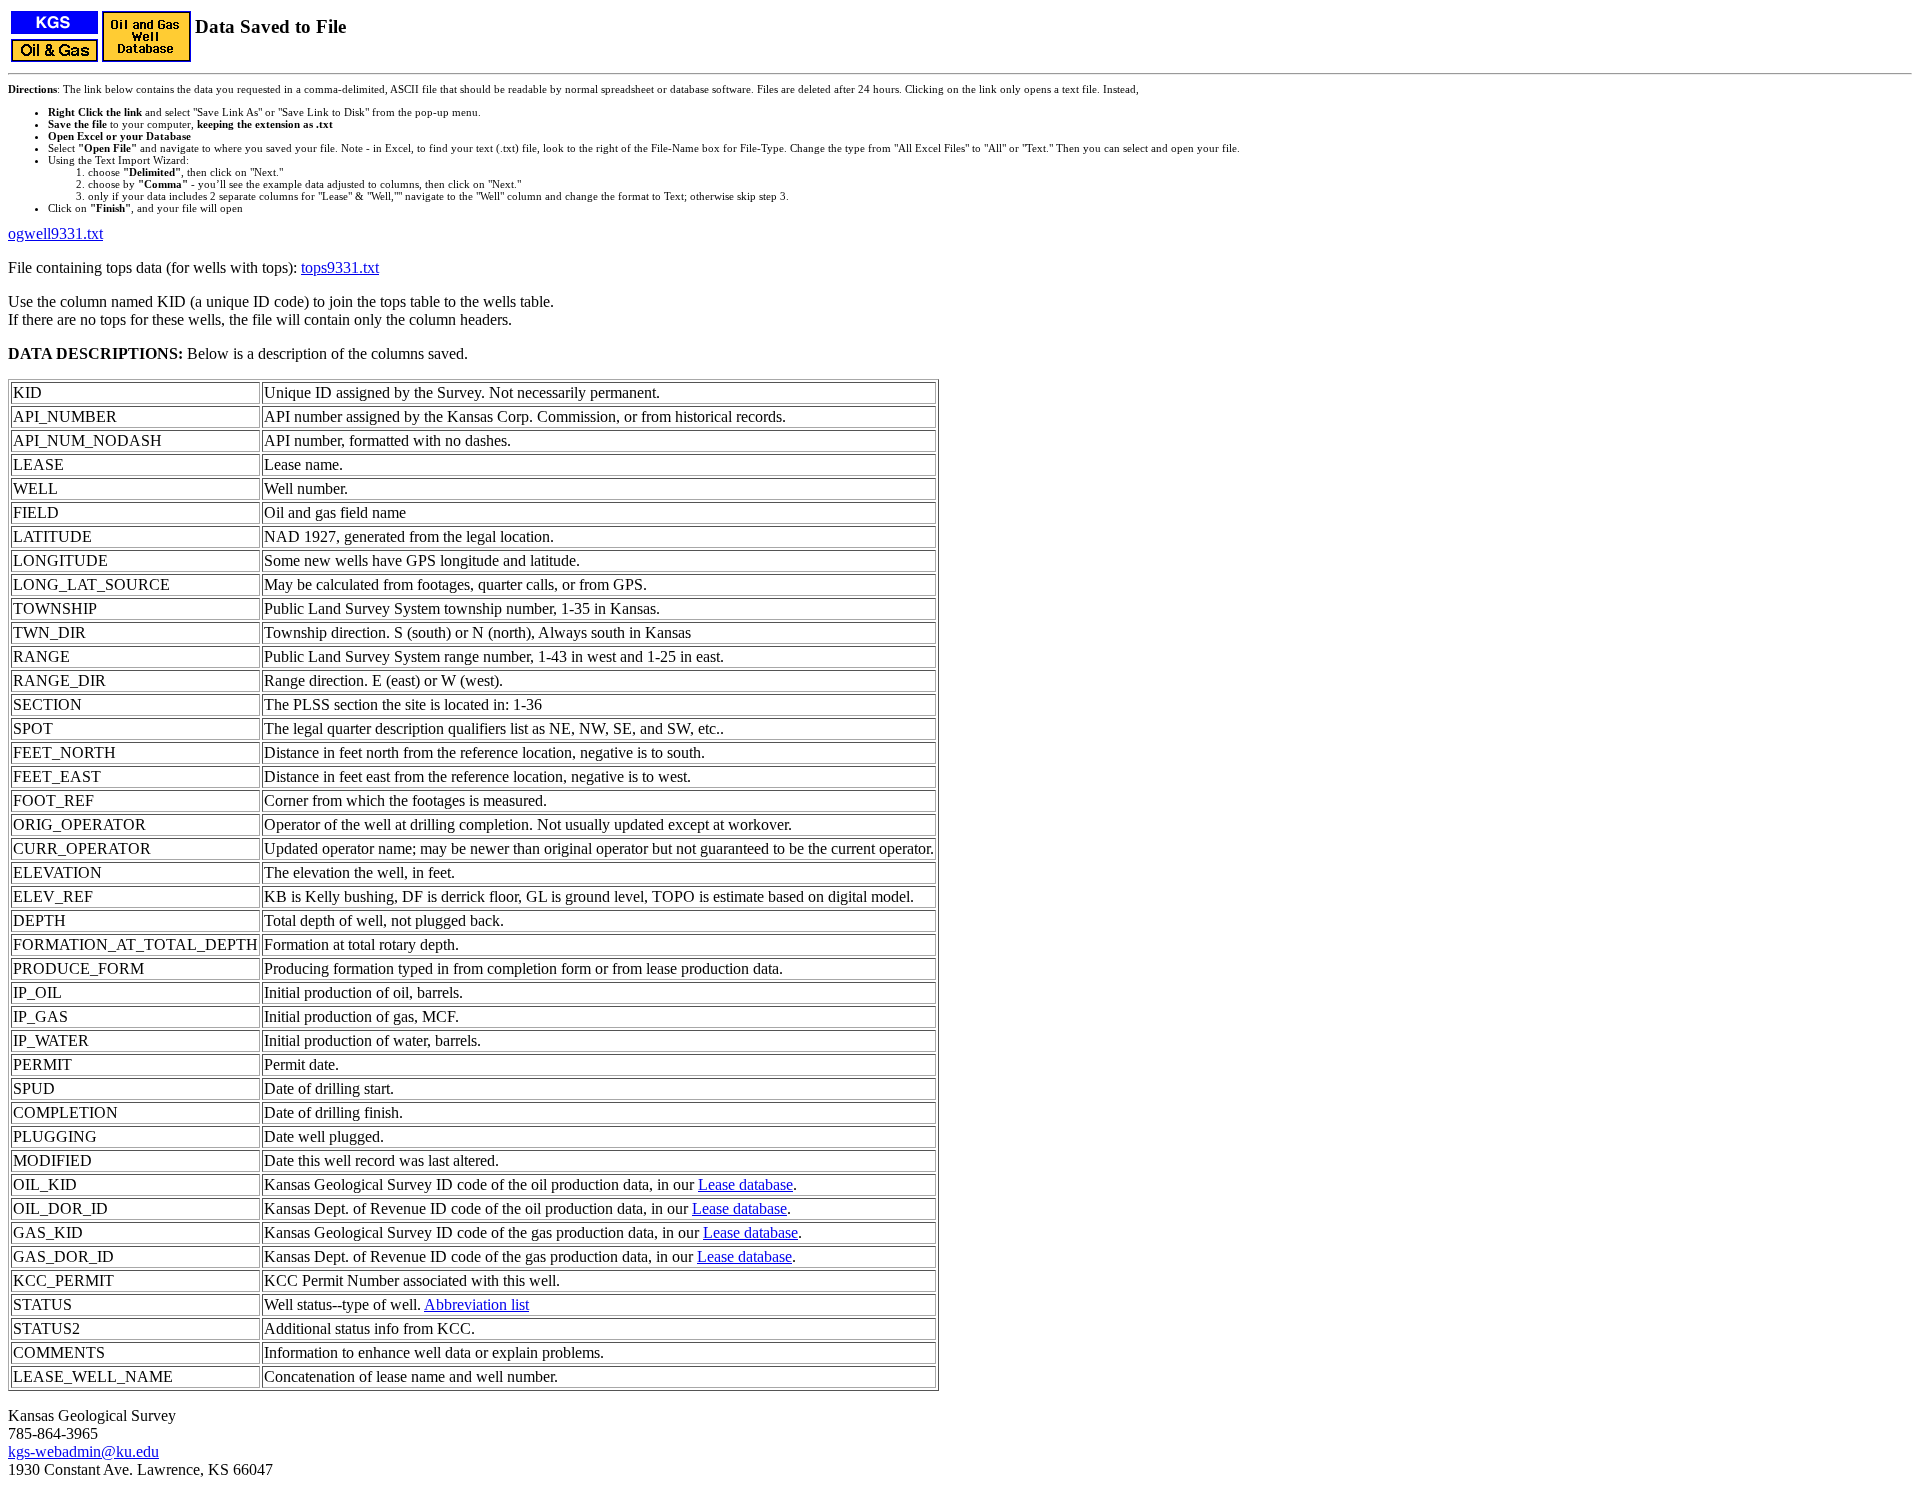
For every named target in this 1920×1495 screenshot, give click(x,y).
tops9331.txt (340, 267)
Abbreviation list (476, 1304)
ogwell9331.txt (55, 233)
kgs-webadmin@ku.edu (83, 1451)
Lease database (745, 1184)
